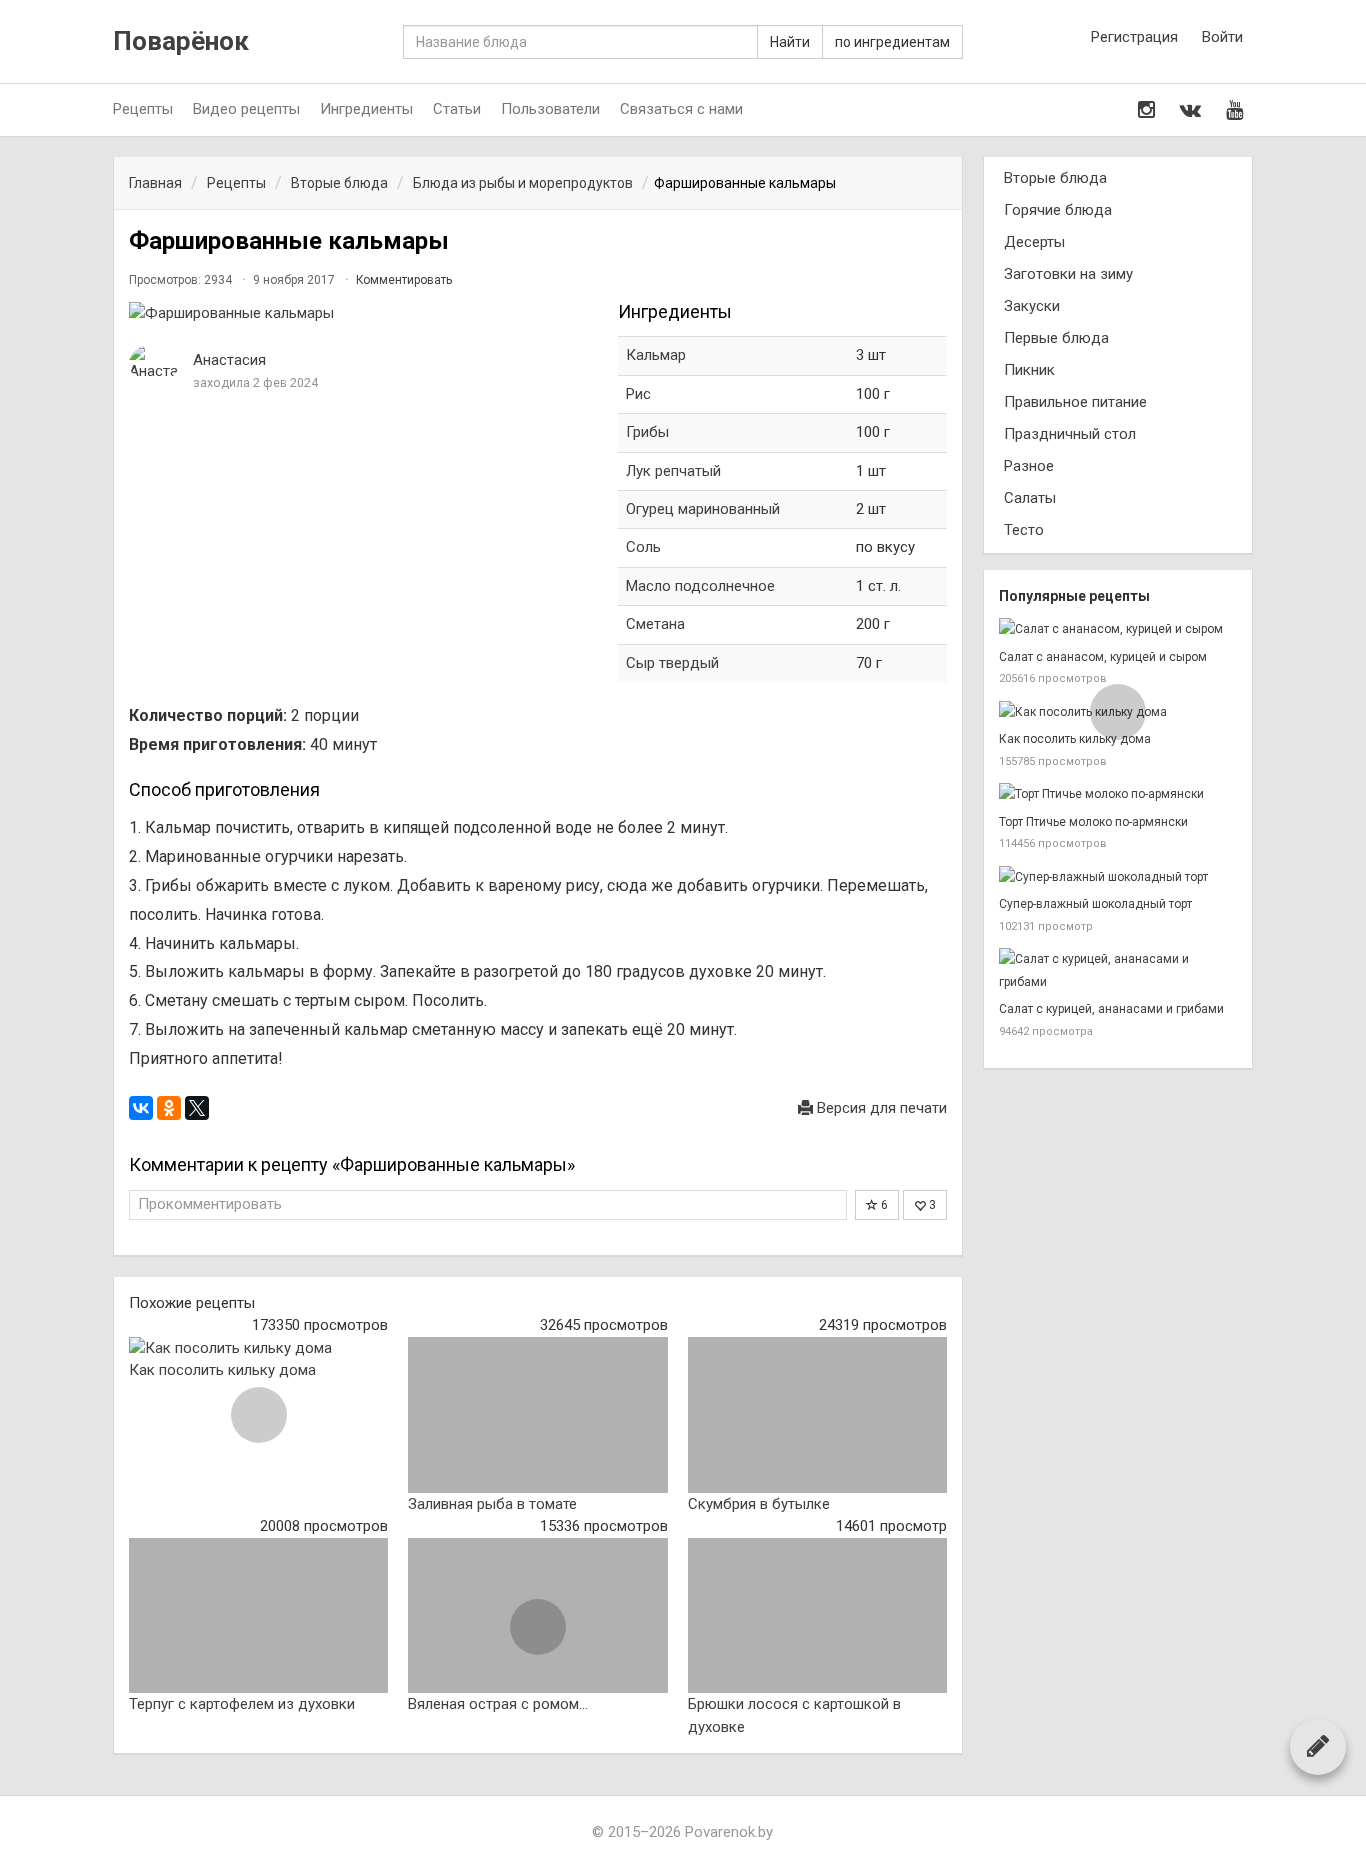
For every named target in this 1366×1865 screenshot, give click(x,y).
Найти (790, 42)
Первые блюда (1056, 338)
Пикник (1029, 370)
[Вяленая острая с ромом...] (537, 1616)
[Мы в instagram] (1146, 110)
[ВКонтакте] (141, 1108)
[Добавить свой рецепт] (1318, 1746)
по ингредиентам (892, 42)
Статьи (457, 109)
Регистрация (1134, 37)
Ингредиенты (366, 109)
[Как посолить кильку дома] (258, 1348)
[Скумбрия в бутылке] (817, 1415)
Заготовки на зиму (1068, 274)
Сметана (655, 624)
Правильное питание (1075, 402)
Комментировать (404, 280)
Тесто (1024, 530)
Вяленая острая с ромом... (498, 1704)
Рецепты (143, 109)
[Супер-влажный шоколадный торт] (1118, 877)
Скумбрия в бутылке (759, 1504)
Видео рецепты (246, 109)
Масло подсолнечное (700, 586)
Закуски (1032, 306)
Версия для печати (880, 1108)
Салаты (1030, 498)
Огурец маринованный (703, 509)
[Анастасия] (154, 363)
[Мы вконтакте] (1190, 110)
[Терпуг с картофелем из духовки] (258, 1616)
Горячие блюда (1058, 210)
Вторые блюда (1055, 178)
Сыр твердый (672, 663)
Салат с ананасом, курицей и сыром (1103, 657)
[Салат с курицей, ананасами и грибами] (1118, 970)
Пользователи (550, 109)
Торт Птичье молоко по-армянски (1093, 822)
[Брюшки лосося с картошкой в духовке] (817, 1616)
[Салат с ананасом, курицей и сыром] (1118, 629)
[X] (197, 1108)
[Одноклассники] (169, 1108)
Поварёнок (181, 41)
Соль (643, 547)
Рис (638, 394)
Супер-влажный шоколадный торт (1095, 904)
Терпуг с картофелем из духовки (242, 1704)
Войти (1222, 37)
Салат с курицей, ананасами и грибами (1111, 1009)
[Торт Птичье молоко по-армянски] (1118, 794)
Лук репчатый (673, 471)
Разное (1029, 466)
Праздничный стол (1070, 434)
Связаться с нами (681, 109)
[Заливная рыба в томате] (537, 1415)
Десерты (1034, 242)
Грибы (647, 432)
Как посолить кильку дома (222, 1370)
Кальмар (656, 355)
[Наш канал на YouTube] (1234, 110)
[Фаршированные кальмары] (363, 313)
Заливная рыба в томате (492, 1504)
